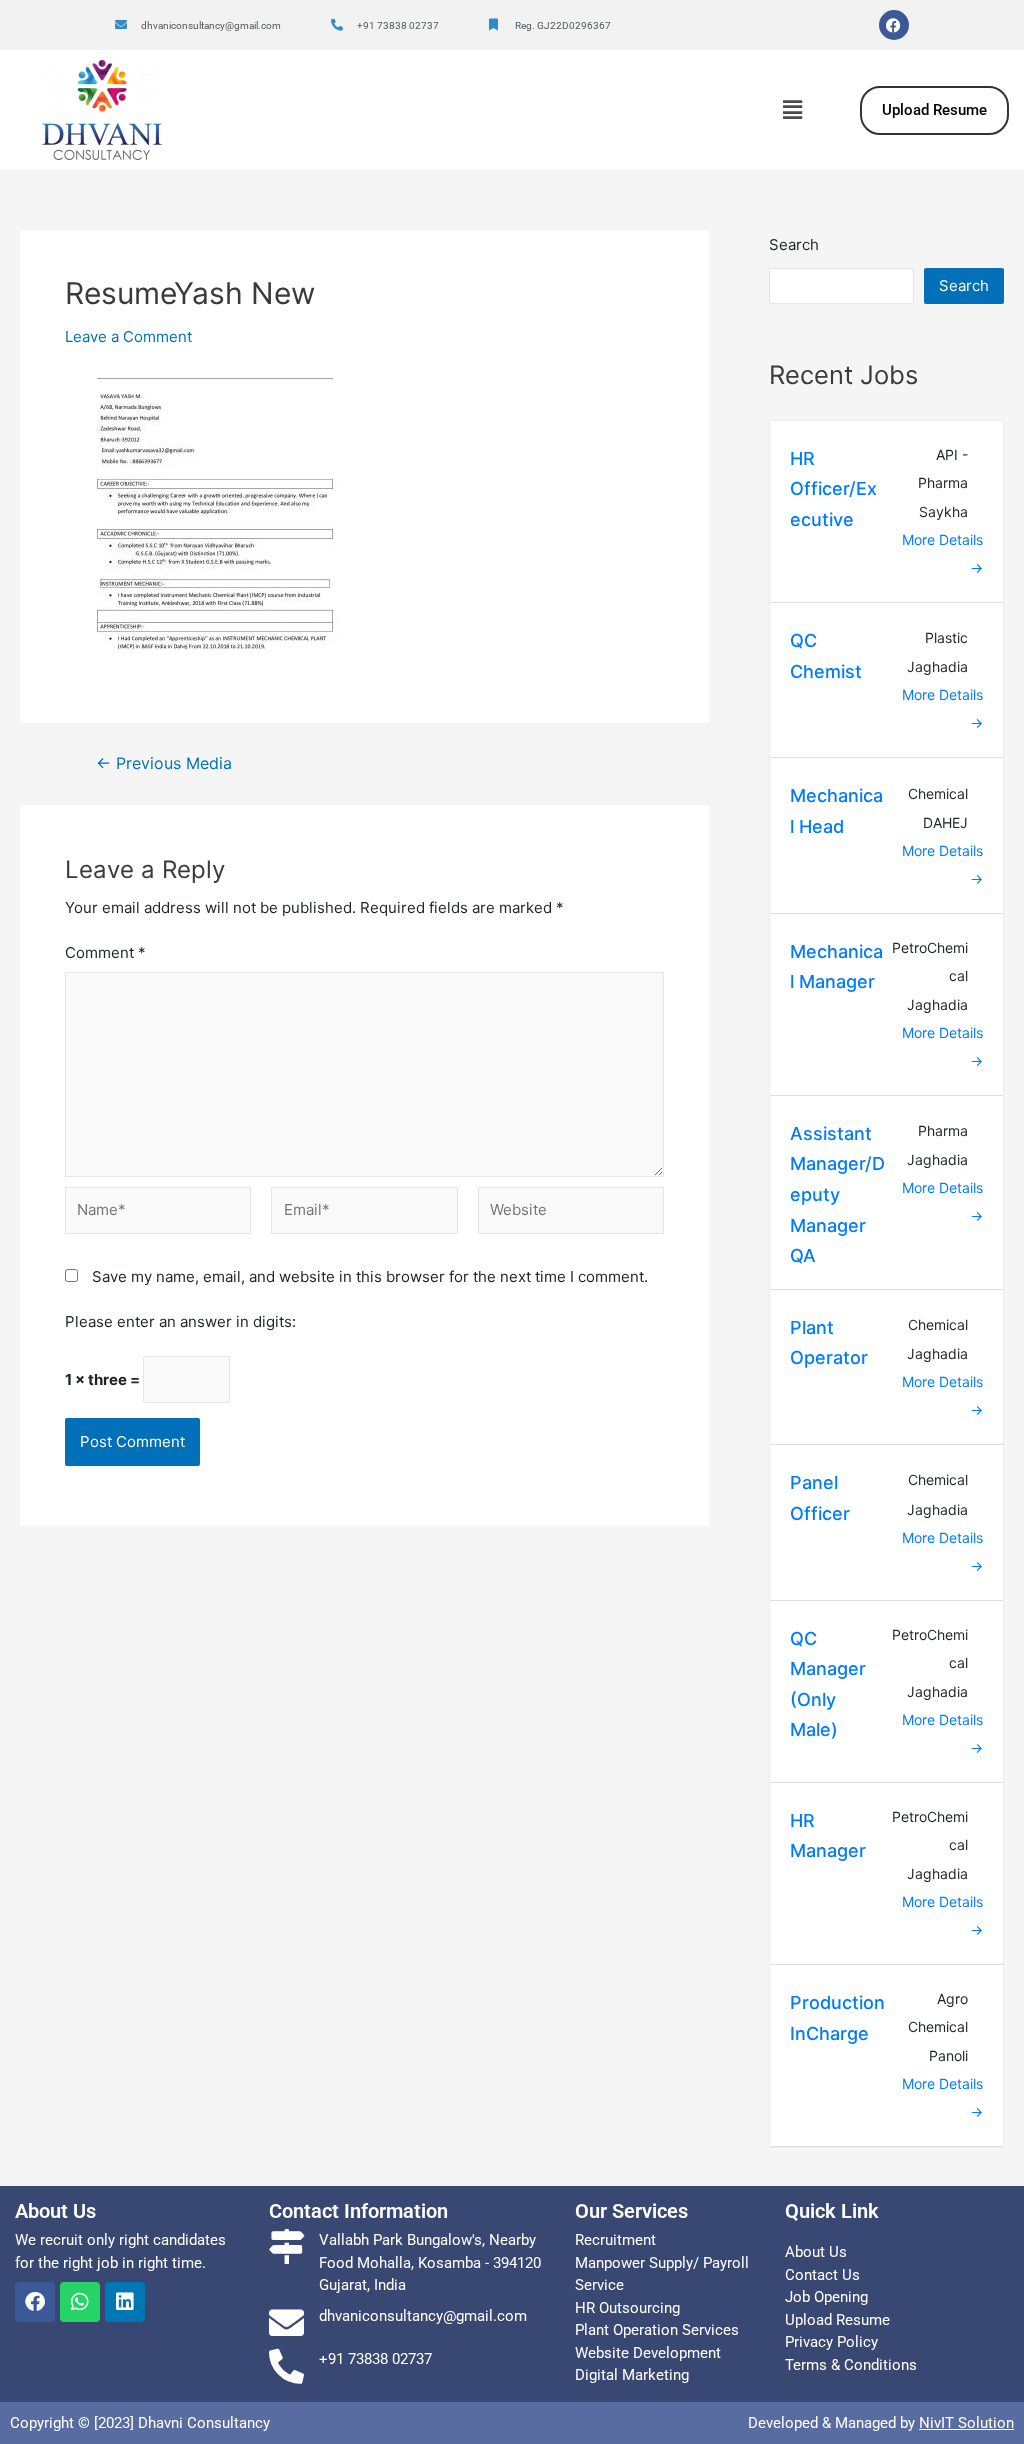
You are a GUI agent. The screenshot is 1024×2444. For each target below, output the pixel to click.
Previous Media (164, 764)
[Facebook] (894, 25)
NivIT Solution (966, 2423)
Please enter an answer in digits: (180, 1321)
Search (794, 244)
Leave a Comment (128, 336)
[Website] (571, 1215)
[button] (792, 109)
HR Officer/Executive (833, 489)
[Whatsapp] (80, 2302)
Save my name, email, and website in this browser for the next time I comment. (370, 1276)
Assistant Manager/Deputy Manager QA (837, 1194)
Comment (105, 952)
